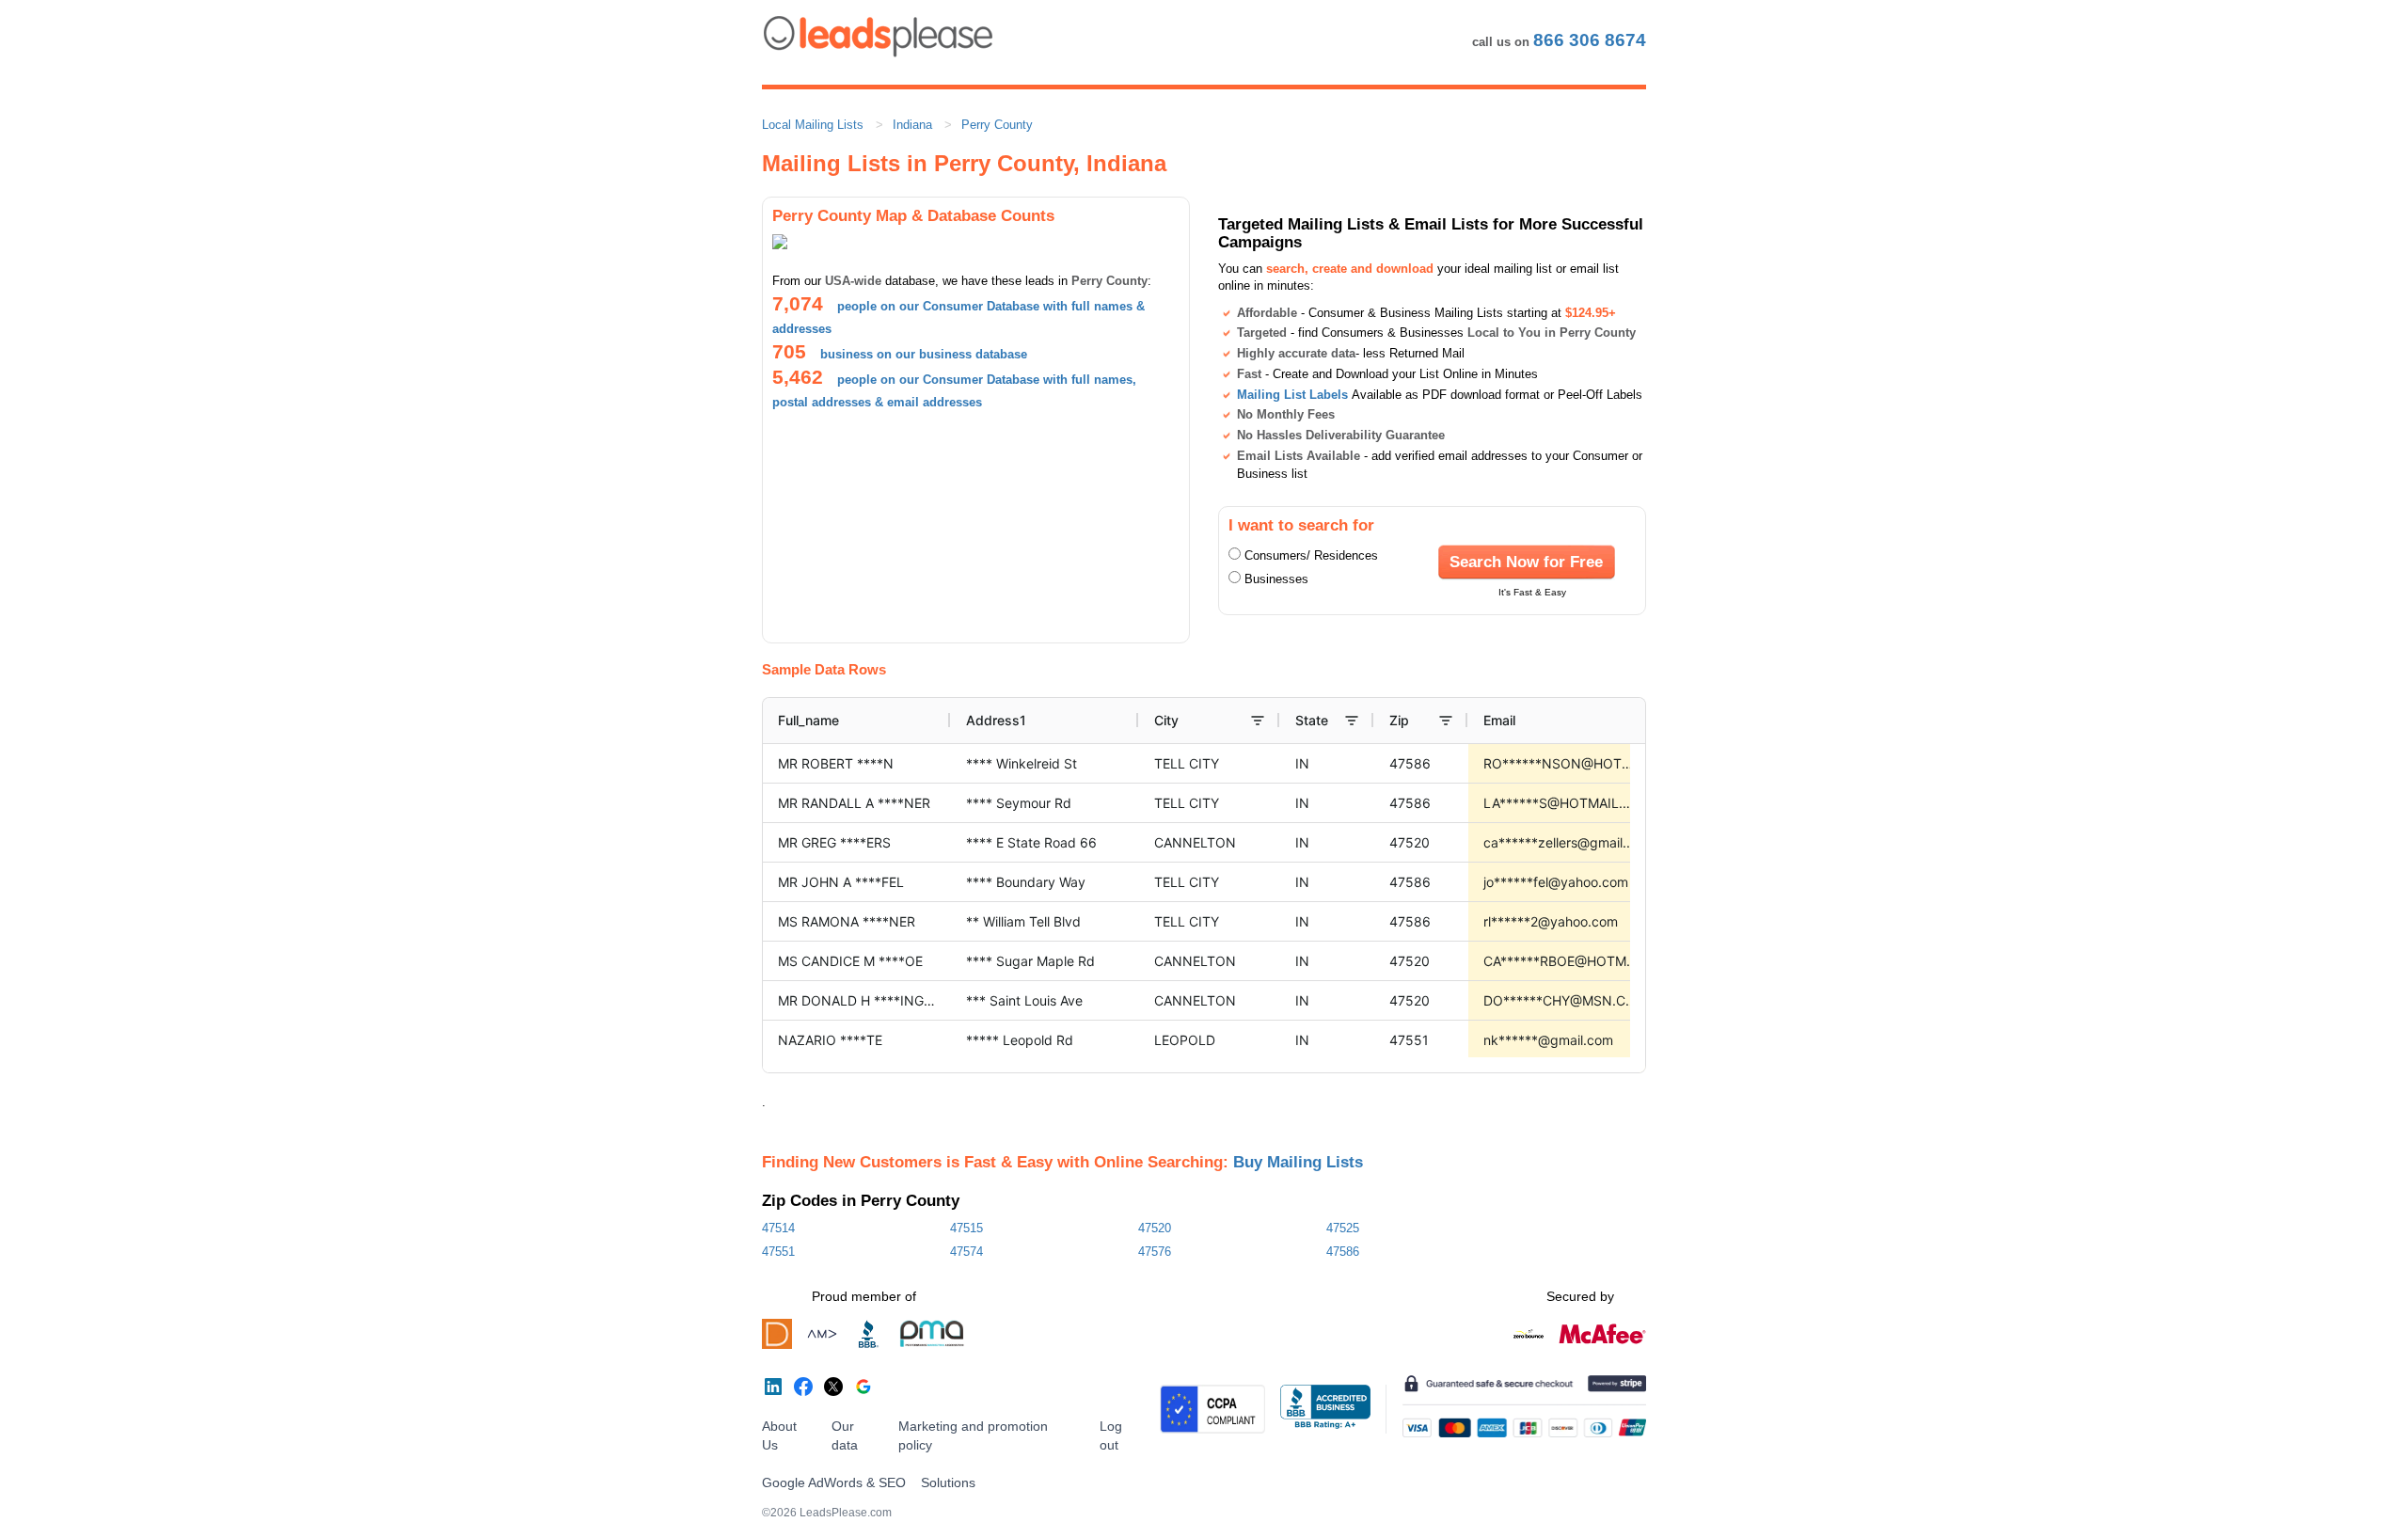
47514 (778, 1228)
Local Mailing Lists (813, 125)
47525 (1343, 1228)
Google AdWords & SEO (834, 1482)
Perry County (997, 125)
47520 (1155, 1228)
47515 (966, 1228)
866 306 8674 (1590, 40)
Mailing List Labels (1292, 395)
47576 (1155, 1252)
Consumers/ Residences (1311, 555)
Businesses (1276, 579)
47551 (778, 1252)
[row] (1304, 721)
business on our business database (924, 354)
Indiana (912, 125)
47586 (1343, 1252)
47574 (966, 1252)
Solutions (948, 1482)
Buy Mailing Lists (1298, 1162)
